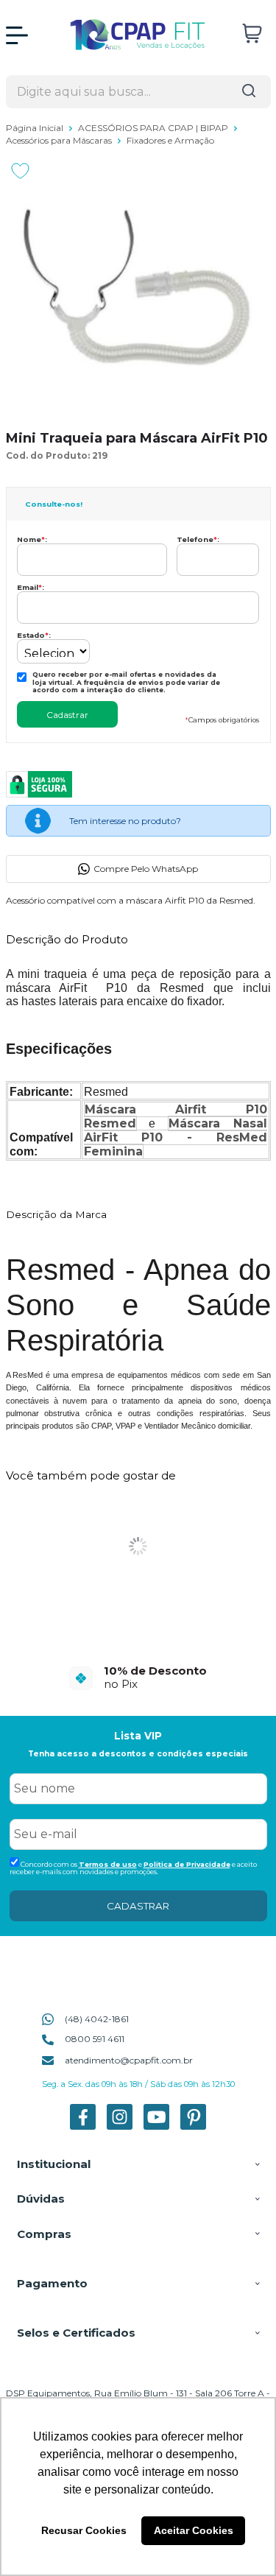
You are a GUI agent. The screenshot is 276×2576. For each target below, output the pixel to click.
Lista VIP (138, 1736)
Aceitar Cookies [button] (194, 2530)
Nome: (32, 539)
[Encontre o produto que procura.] (249, 92)
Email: (31, 587)
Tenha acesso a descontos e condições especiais (138, 1754)
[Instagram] (120, 2126)
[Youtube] (156, 2126)
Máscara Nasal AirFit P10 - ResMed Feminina (176, 1137)
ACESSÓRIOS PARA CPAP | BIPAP (154, 128)
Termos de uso (108, 1864)
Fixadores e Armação (170, 140)
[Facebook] (83, 2126)
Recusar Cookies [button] (84, 2530)
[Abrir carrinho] (252, 34)
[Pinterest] (193, 2126)
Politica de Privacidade (187, 1864)
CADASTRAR (138, 1906)
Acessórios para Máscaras (60, 140)
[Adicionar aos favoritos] (20, 171)
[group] (138, 1677)
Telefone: (198, 539)
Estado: (34, 635)
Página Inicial (36, 128)
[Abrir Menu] (17, 35)
